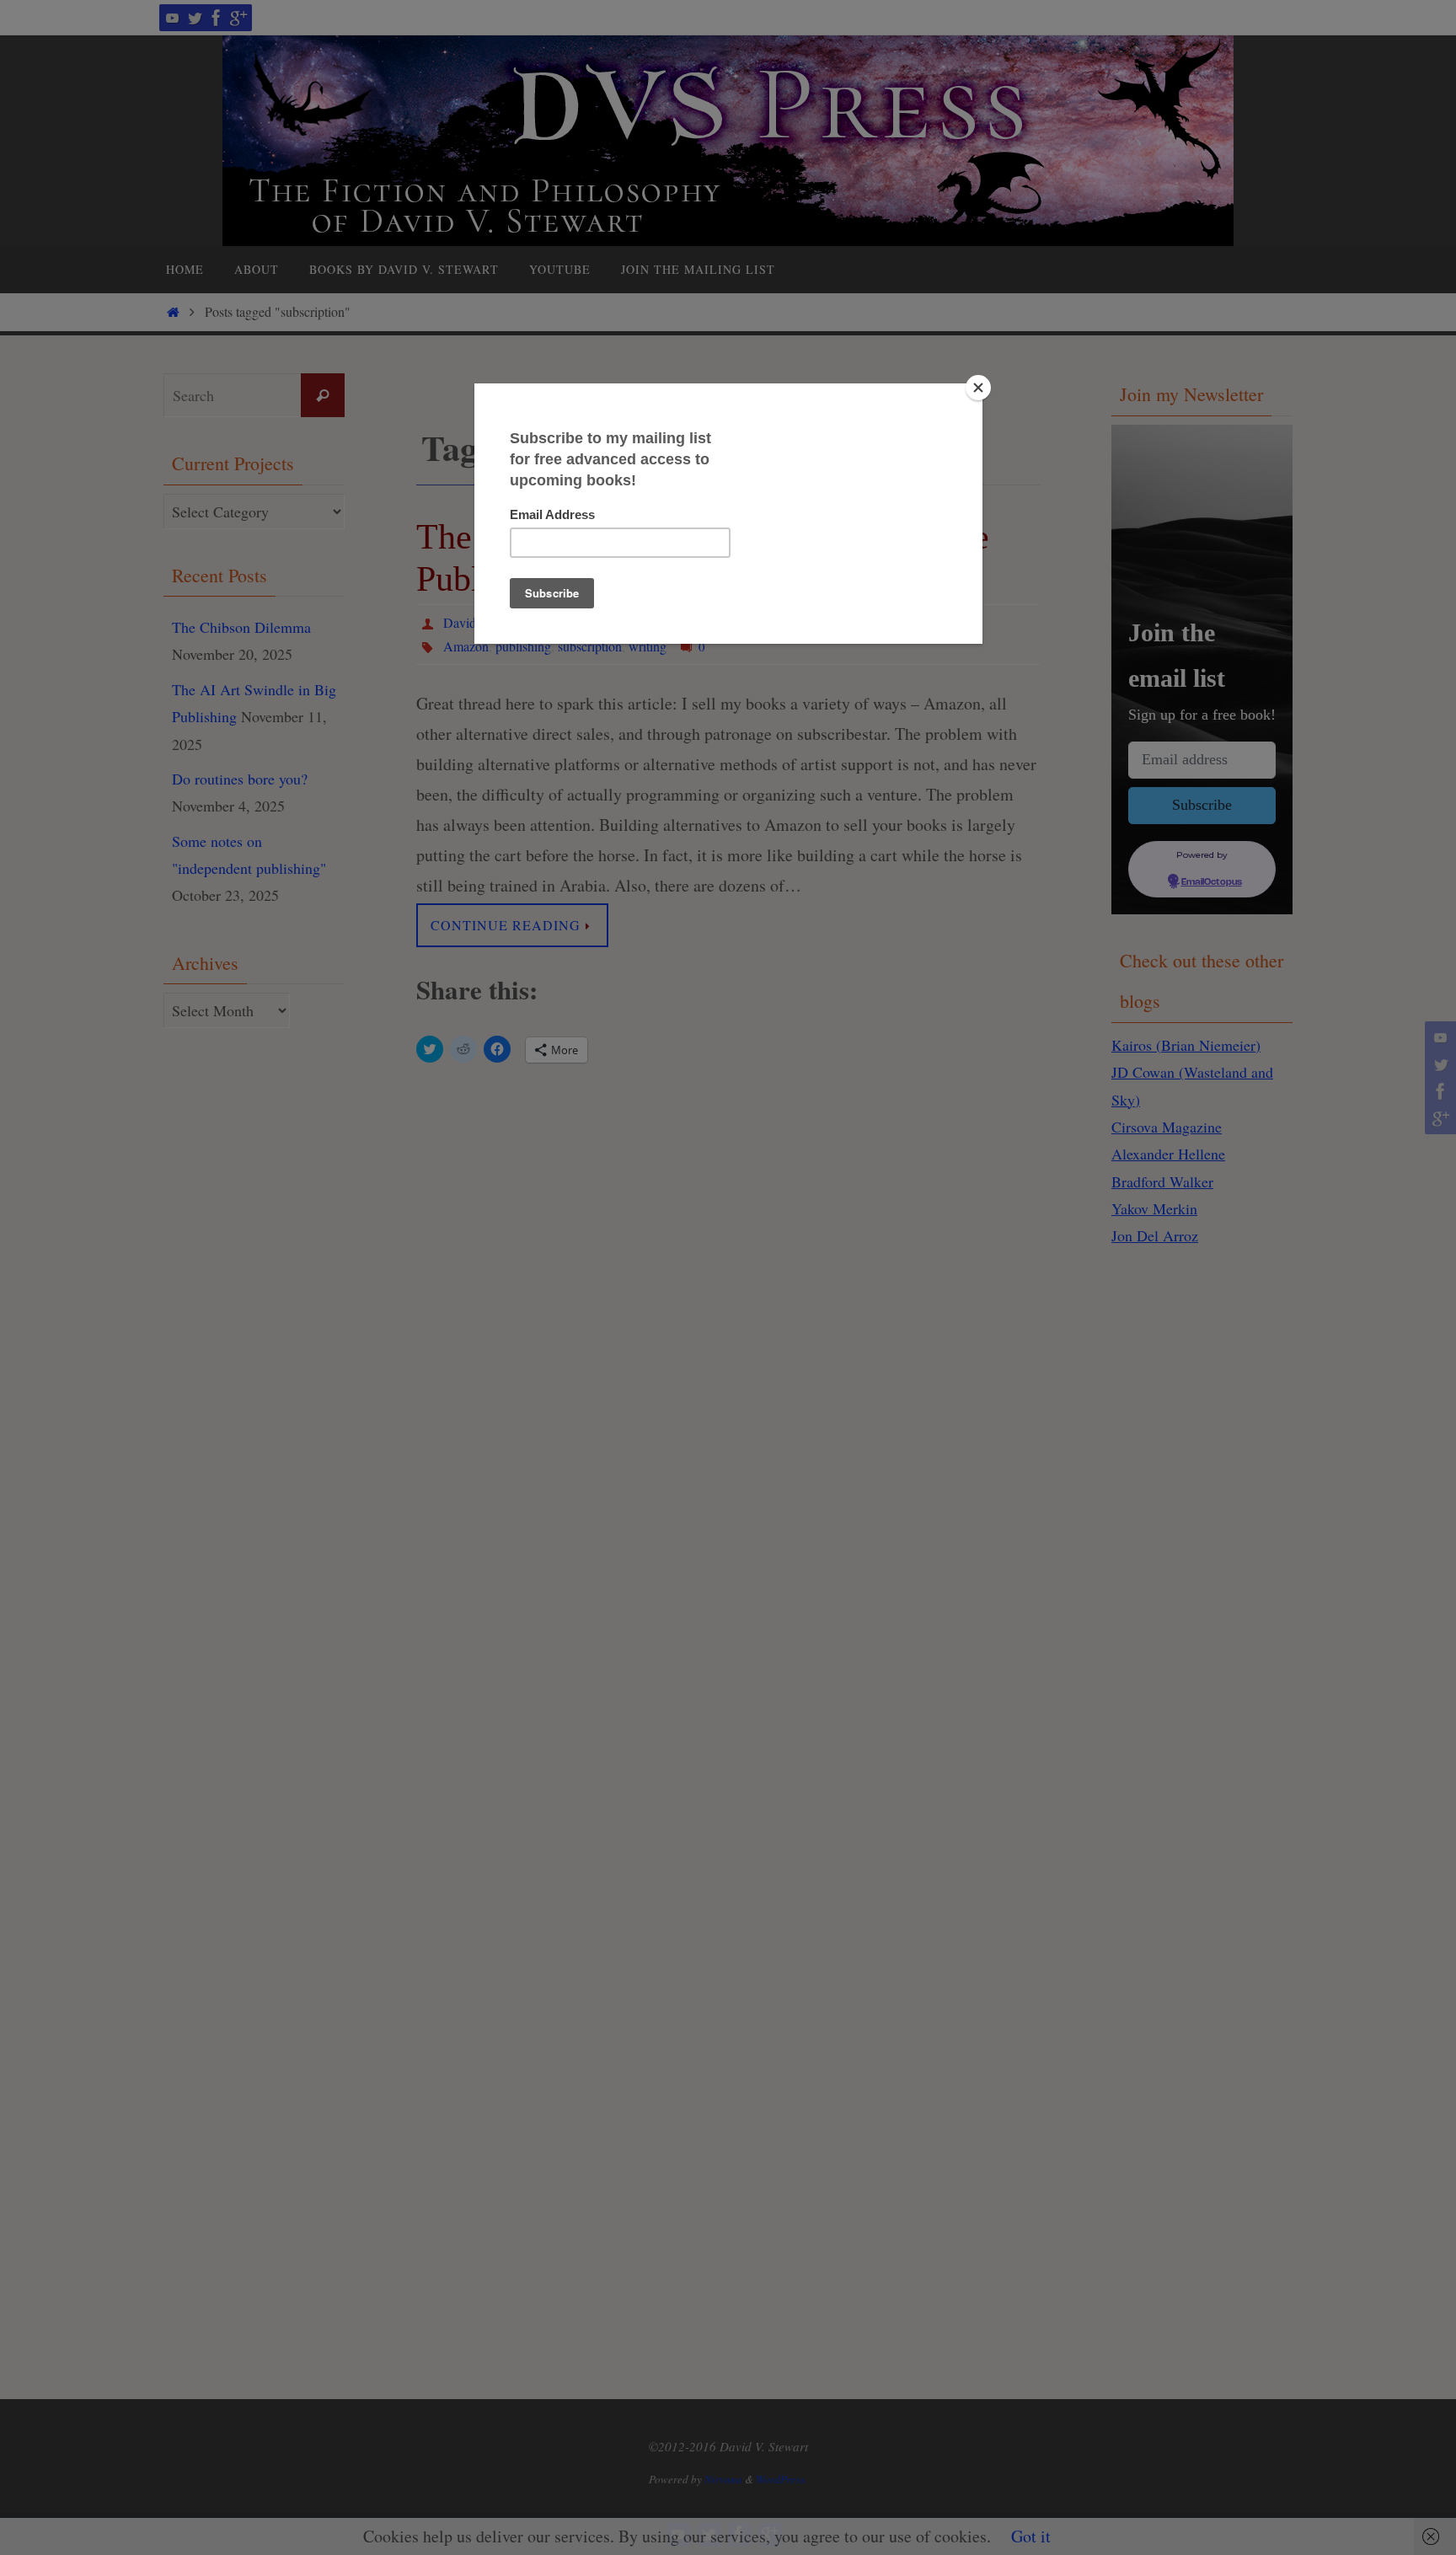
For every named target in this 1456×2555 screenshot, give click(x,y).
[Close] (978, 388)
